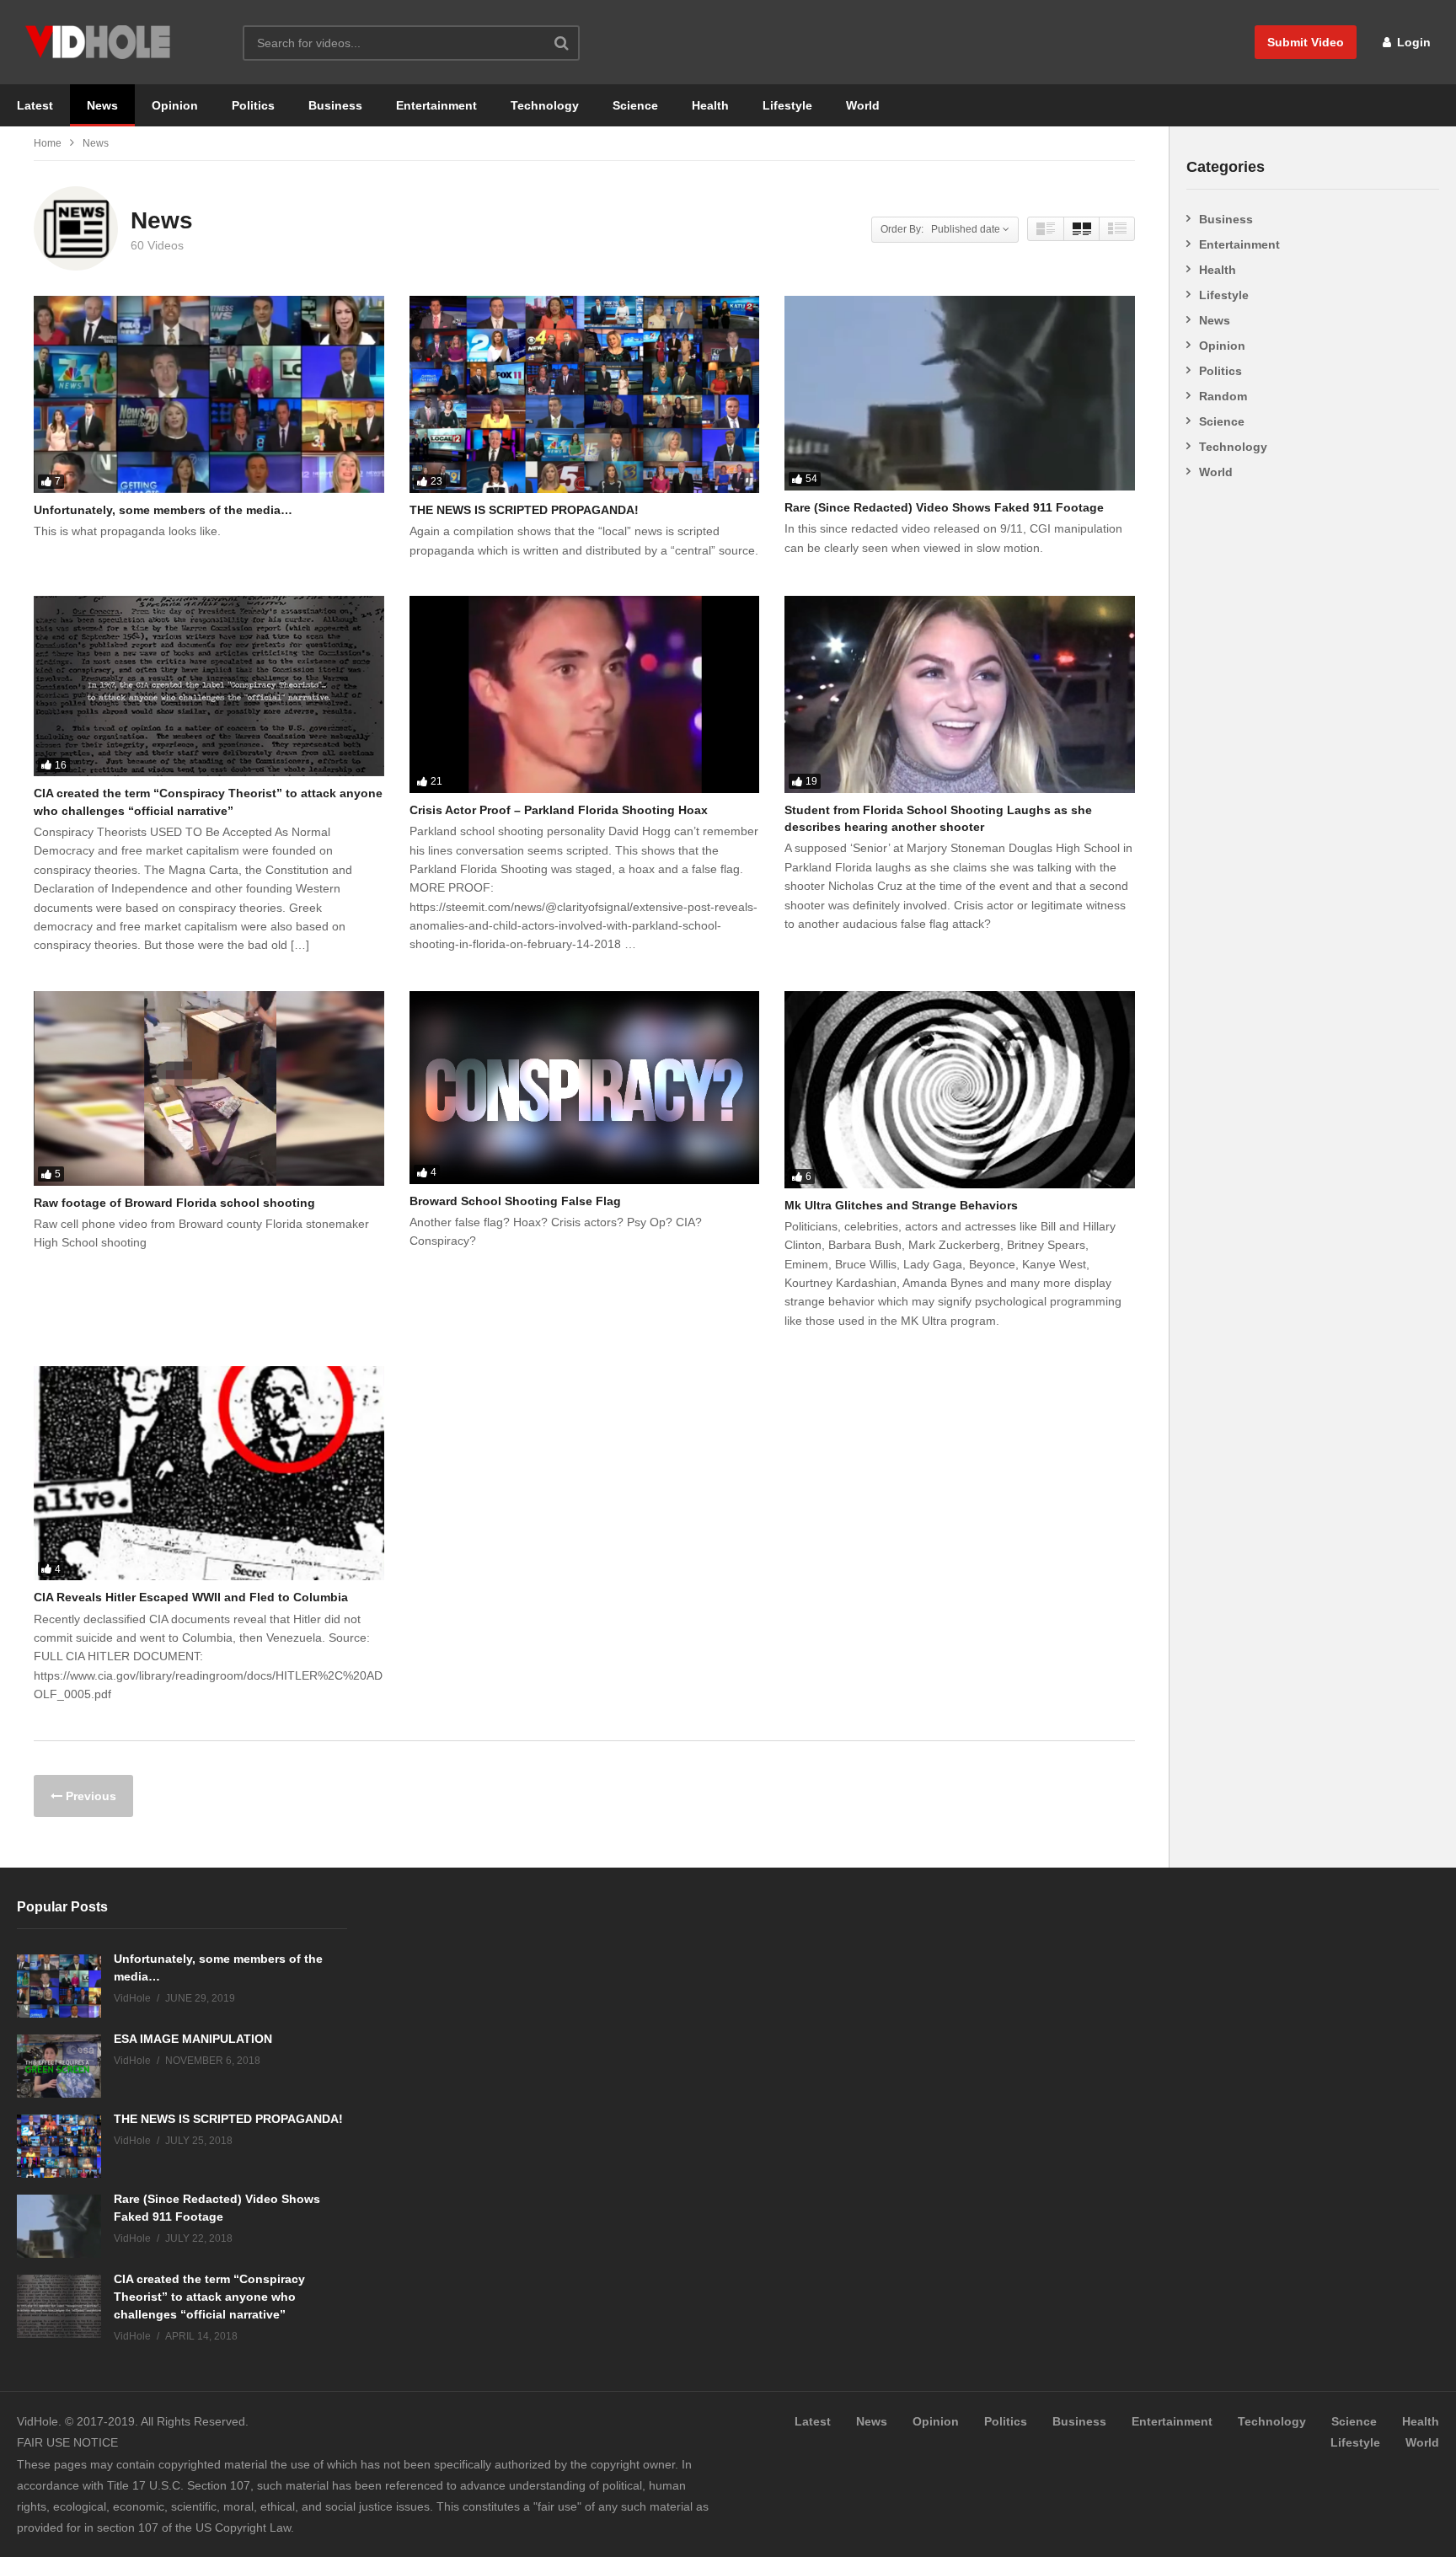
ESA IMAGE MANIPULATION (193, 2039)
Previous (89, 1796)
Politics (253, 105)
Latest (35, 105)
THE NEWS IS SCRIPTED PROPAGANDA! (524, 510)
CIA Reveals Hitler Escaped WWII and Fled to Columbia (191, 1597)
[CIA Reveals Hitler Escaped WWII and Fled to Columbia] (209, 1473)
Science (635, 105)
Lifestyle (787, 105)
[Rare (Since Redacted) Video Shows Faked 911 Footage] (960, 393)
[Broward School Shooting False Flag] (585, 1088)
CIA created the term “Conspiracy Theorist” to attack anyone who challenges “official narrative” (209, 2297)
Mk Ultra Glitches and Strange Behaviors (901, 1205)
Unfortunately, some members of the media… (163, 510)
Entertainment (436, 105)
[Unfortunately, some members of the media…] (209, 394)
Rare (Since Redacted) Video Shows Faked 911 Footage (944, 507)
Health (710, 105)
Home (48, 143)
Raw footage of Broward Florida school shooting (174, 1203)
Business (335, 105)
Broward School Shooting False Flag (515, 1201)
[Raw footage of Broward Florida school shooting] (209, 1088)
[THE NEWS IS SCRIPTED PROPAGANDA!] (585, 394)
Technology (545, 105)
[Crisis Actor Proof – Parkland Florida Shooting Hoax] (585, 694)
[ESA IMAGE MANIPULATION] (59, 2066)
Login (1412, 42)
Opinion (175, 105)
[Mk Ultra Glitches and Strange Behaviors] (960, 1090)
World (863, 105)
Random (1223, 396)
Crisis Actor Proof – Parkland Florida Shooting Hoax (559, 810)
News (102, 105)
